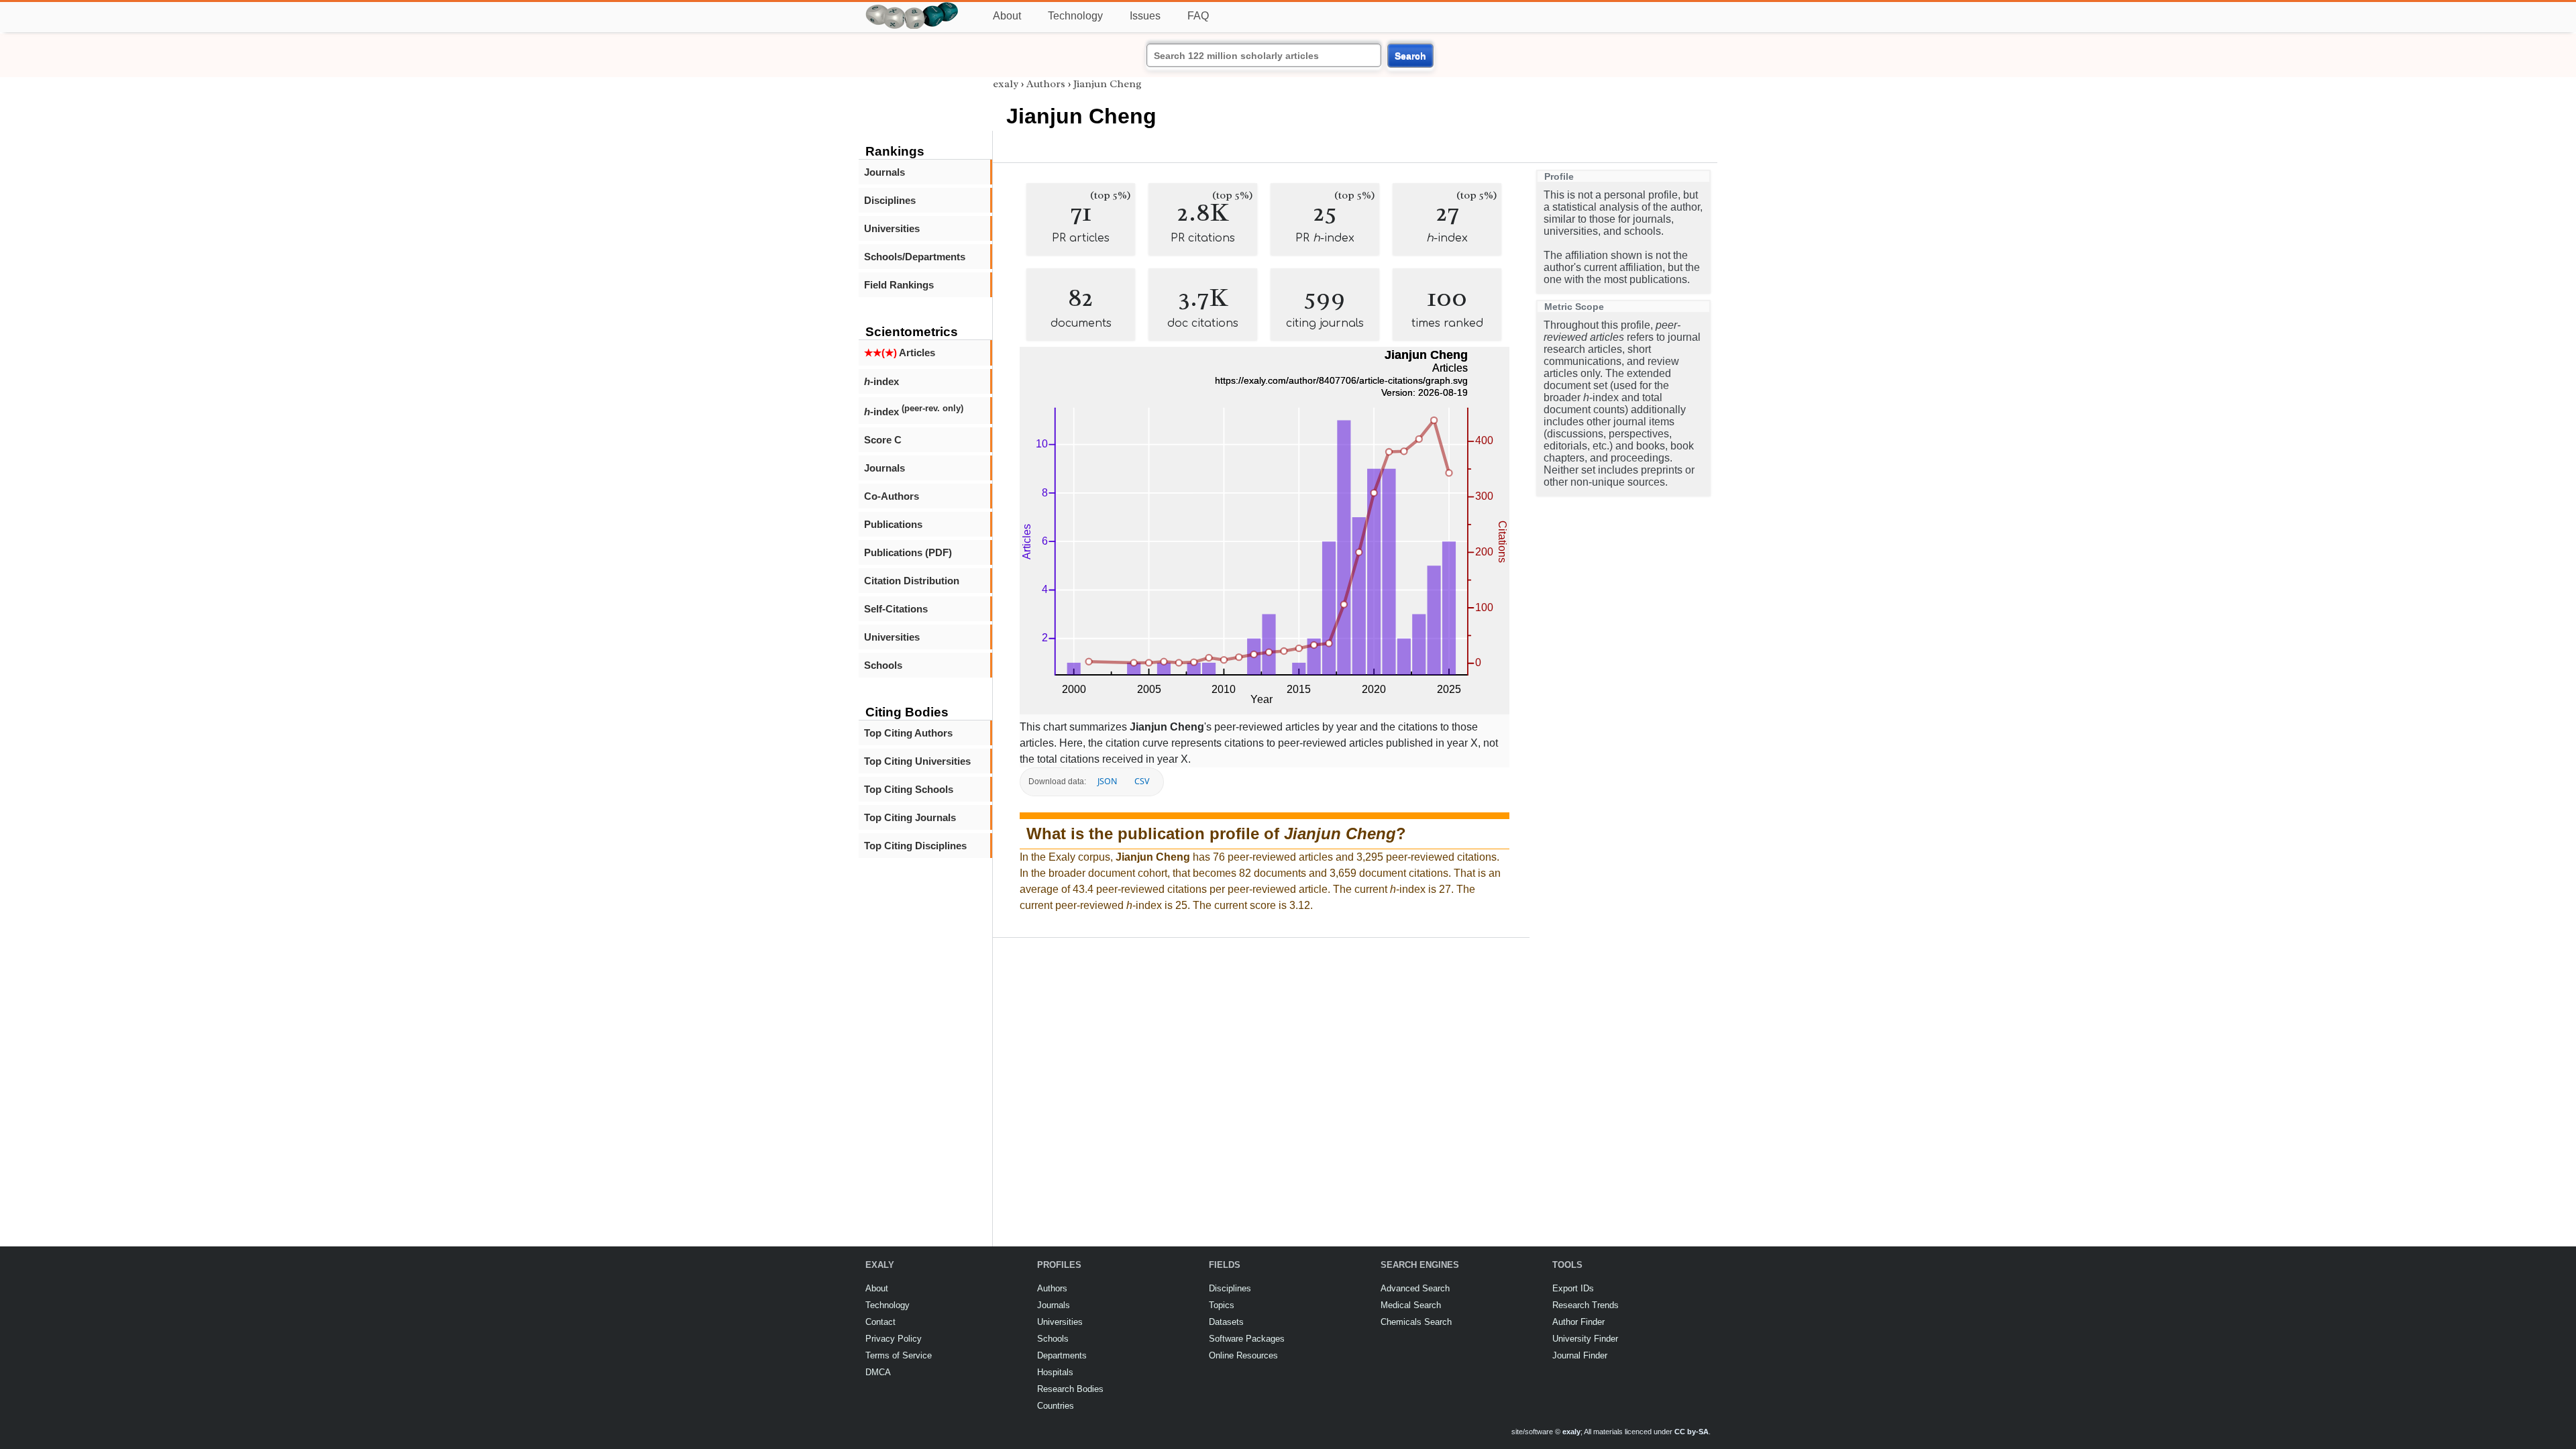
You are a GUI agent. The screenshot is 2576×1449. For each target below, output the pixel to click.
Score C (883, 440)
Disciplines (890, 200)
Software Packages (1247, 1339)
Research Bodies (1070, 1389)
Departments (1062, 1355)
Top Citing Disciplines (915, 846)
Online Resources (1243, 1355)
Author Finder (1578, 1322)
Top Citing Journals (910, 817)
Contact (880, 1322)
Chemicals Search (1416, 1322)
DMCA (878, 1372)
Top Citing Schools (909, 789)
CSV (1142, 781)
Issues (1145, 16)
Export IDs (1573, 1288)
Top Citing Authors (908, 733)
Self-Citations (896, 609)
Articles (900, 353)
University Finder (1585, 1339)
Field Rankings (899, 285)
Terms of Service (899, 1355)
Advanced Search (1415, 1288)
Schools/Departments (915, 257)
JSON (1107, 781)
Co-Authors (892, 496)
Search (1410, 56)
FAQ (1198, 16)
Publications (893, 524)
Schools (883, 665)
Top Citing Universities (917, 761)
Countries (1056, 1406)
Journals (884, 172)
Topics (1222, 1305)
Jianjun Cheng (1108, 84)
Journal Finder (1580, 1355)
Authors (1046, 84)
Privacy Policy (894, 1339)
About (1007, 16)
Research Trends (1586, 1305)
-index (881, 381)
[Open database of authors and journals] (912, 8)
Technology (1075, 16)
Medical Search (1411, 1305)
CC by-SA (1692, 1432)
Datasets (1226, 1322)
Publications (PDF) (908, 552)
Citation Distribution (912, 581)
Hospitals (1055, 1372)
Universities (892, 228)
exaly (1006, 84)
